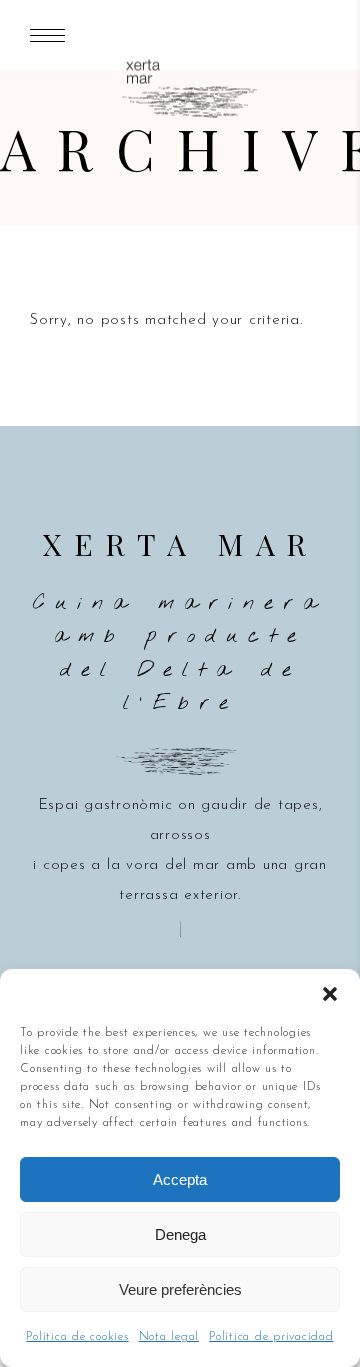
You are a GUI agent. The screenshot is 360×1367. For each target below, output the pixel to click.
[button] (330, 994)
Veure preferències (180, 1289)
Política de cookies (77, 1337)
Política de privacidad (271, 1337)
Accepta (180, 1179)
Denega (180, 1234)
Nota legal (169, 1337)
